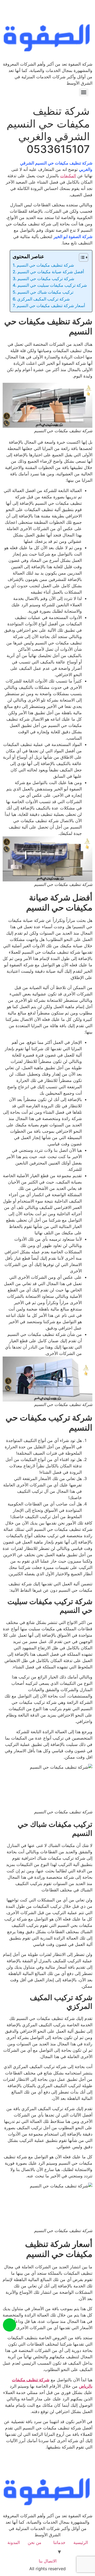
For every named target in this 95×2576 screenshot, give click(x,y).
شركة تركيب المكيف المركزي (44, 299)
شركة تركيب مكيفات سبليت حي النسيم (52, 285)
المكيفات (68, 176)
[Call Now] (9, 2325)
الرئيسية (81, 2542)
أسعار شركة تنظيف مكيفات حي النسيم (51, 306)
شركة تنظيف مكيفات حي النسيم (45, 265)
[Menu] (84, 92)
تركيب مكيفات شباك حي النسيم (45, 292)
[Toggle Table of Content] (81, 257)
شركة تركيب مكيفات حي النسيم (46, 279)
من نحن (35, 2542)
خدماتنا (59, 2542)
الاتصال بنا (48, 2561)
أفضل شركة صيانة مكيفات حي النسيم (51, 272)
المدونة (14, 2542)
